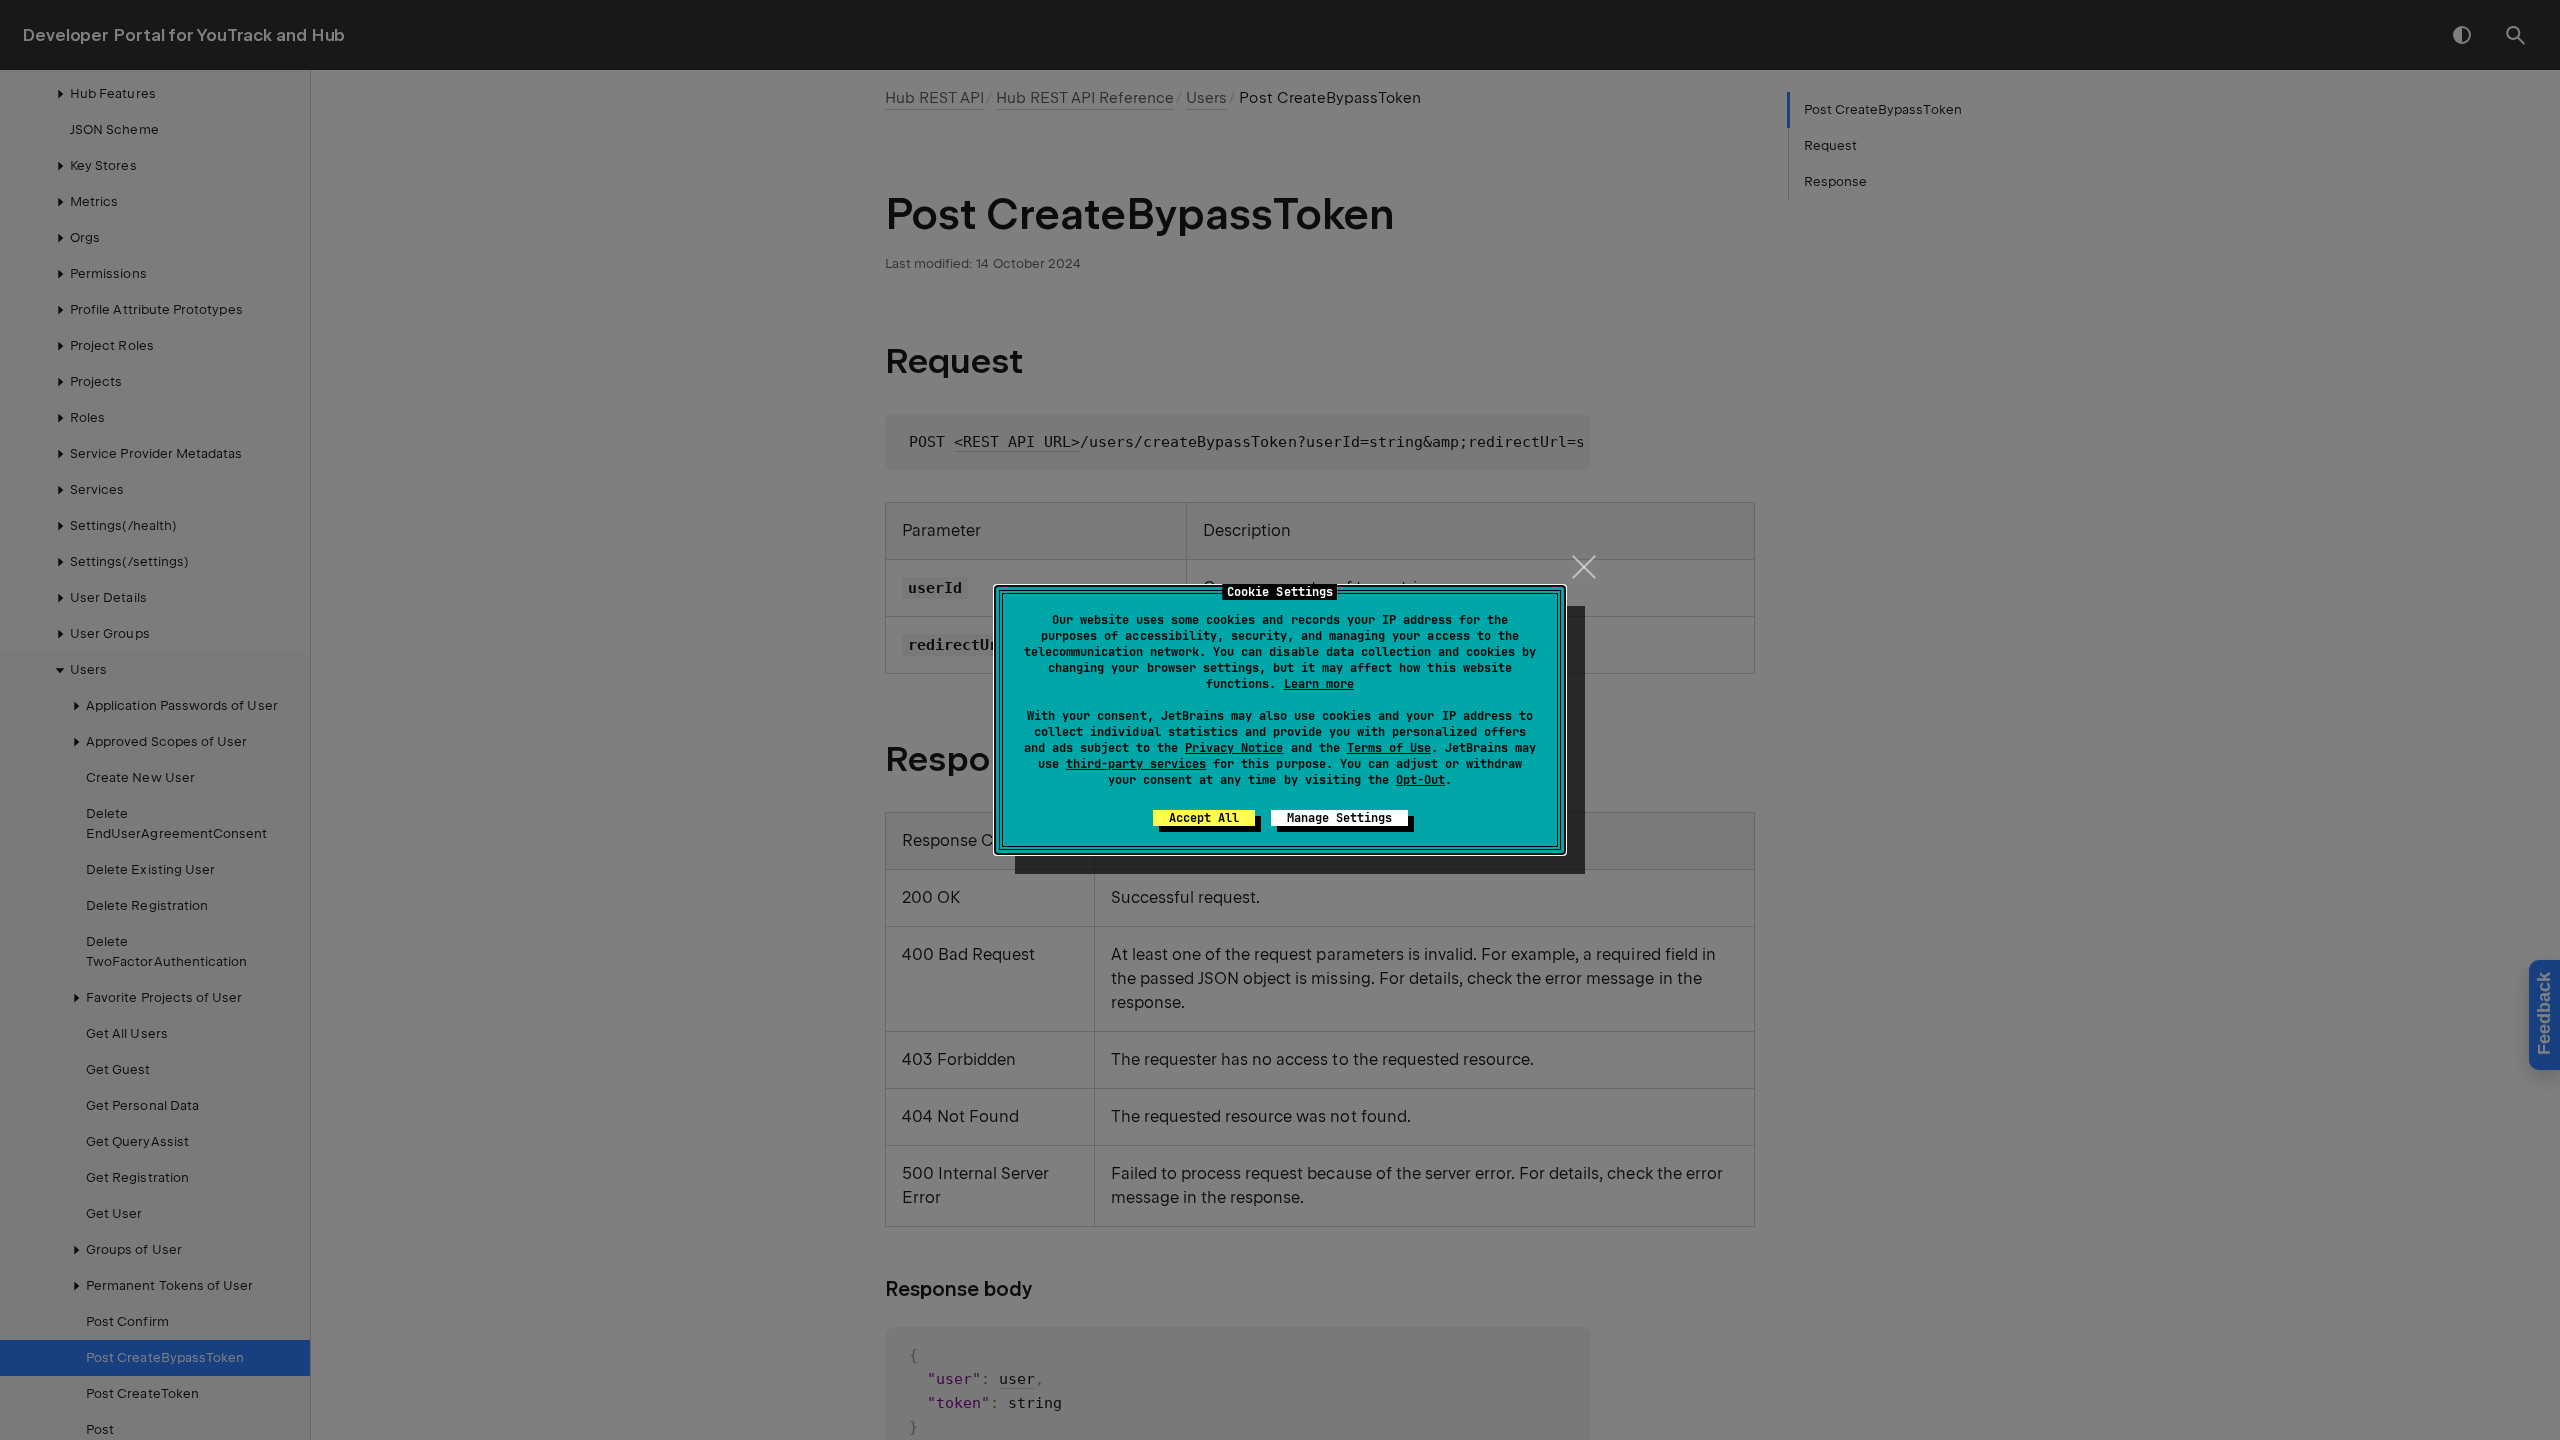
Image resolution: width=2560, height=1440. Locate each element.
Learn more (1319, 684)
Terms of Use (1389, 748)
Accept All (1204, 818)
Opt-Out (1420, 780)
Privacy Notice (1234, 748)
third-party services (1136, 764)
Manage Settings (1339, 818)
